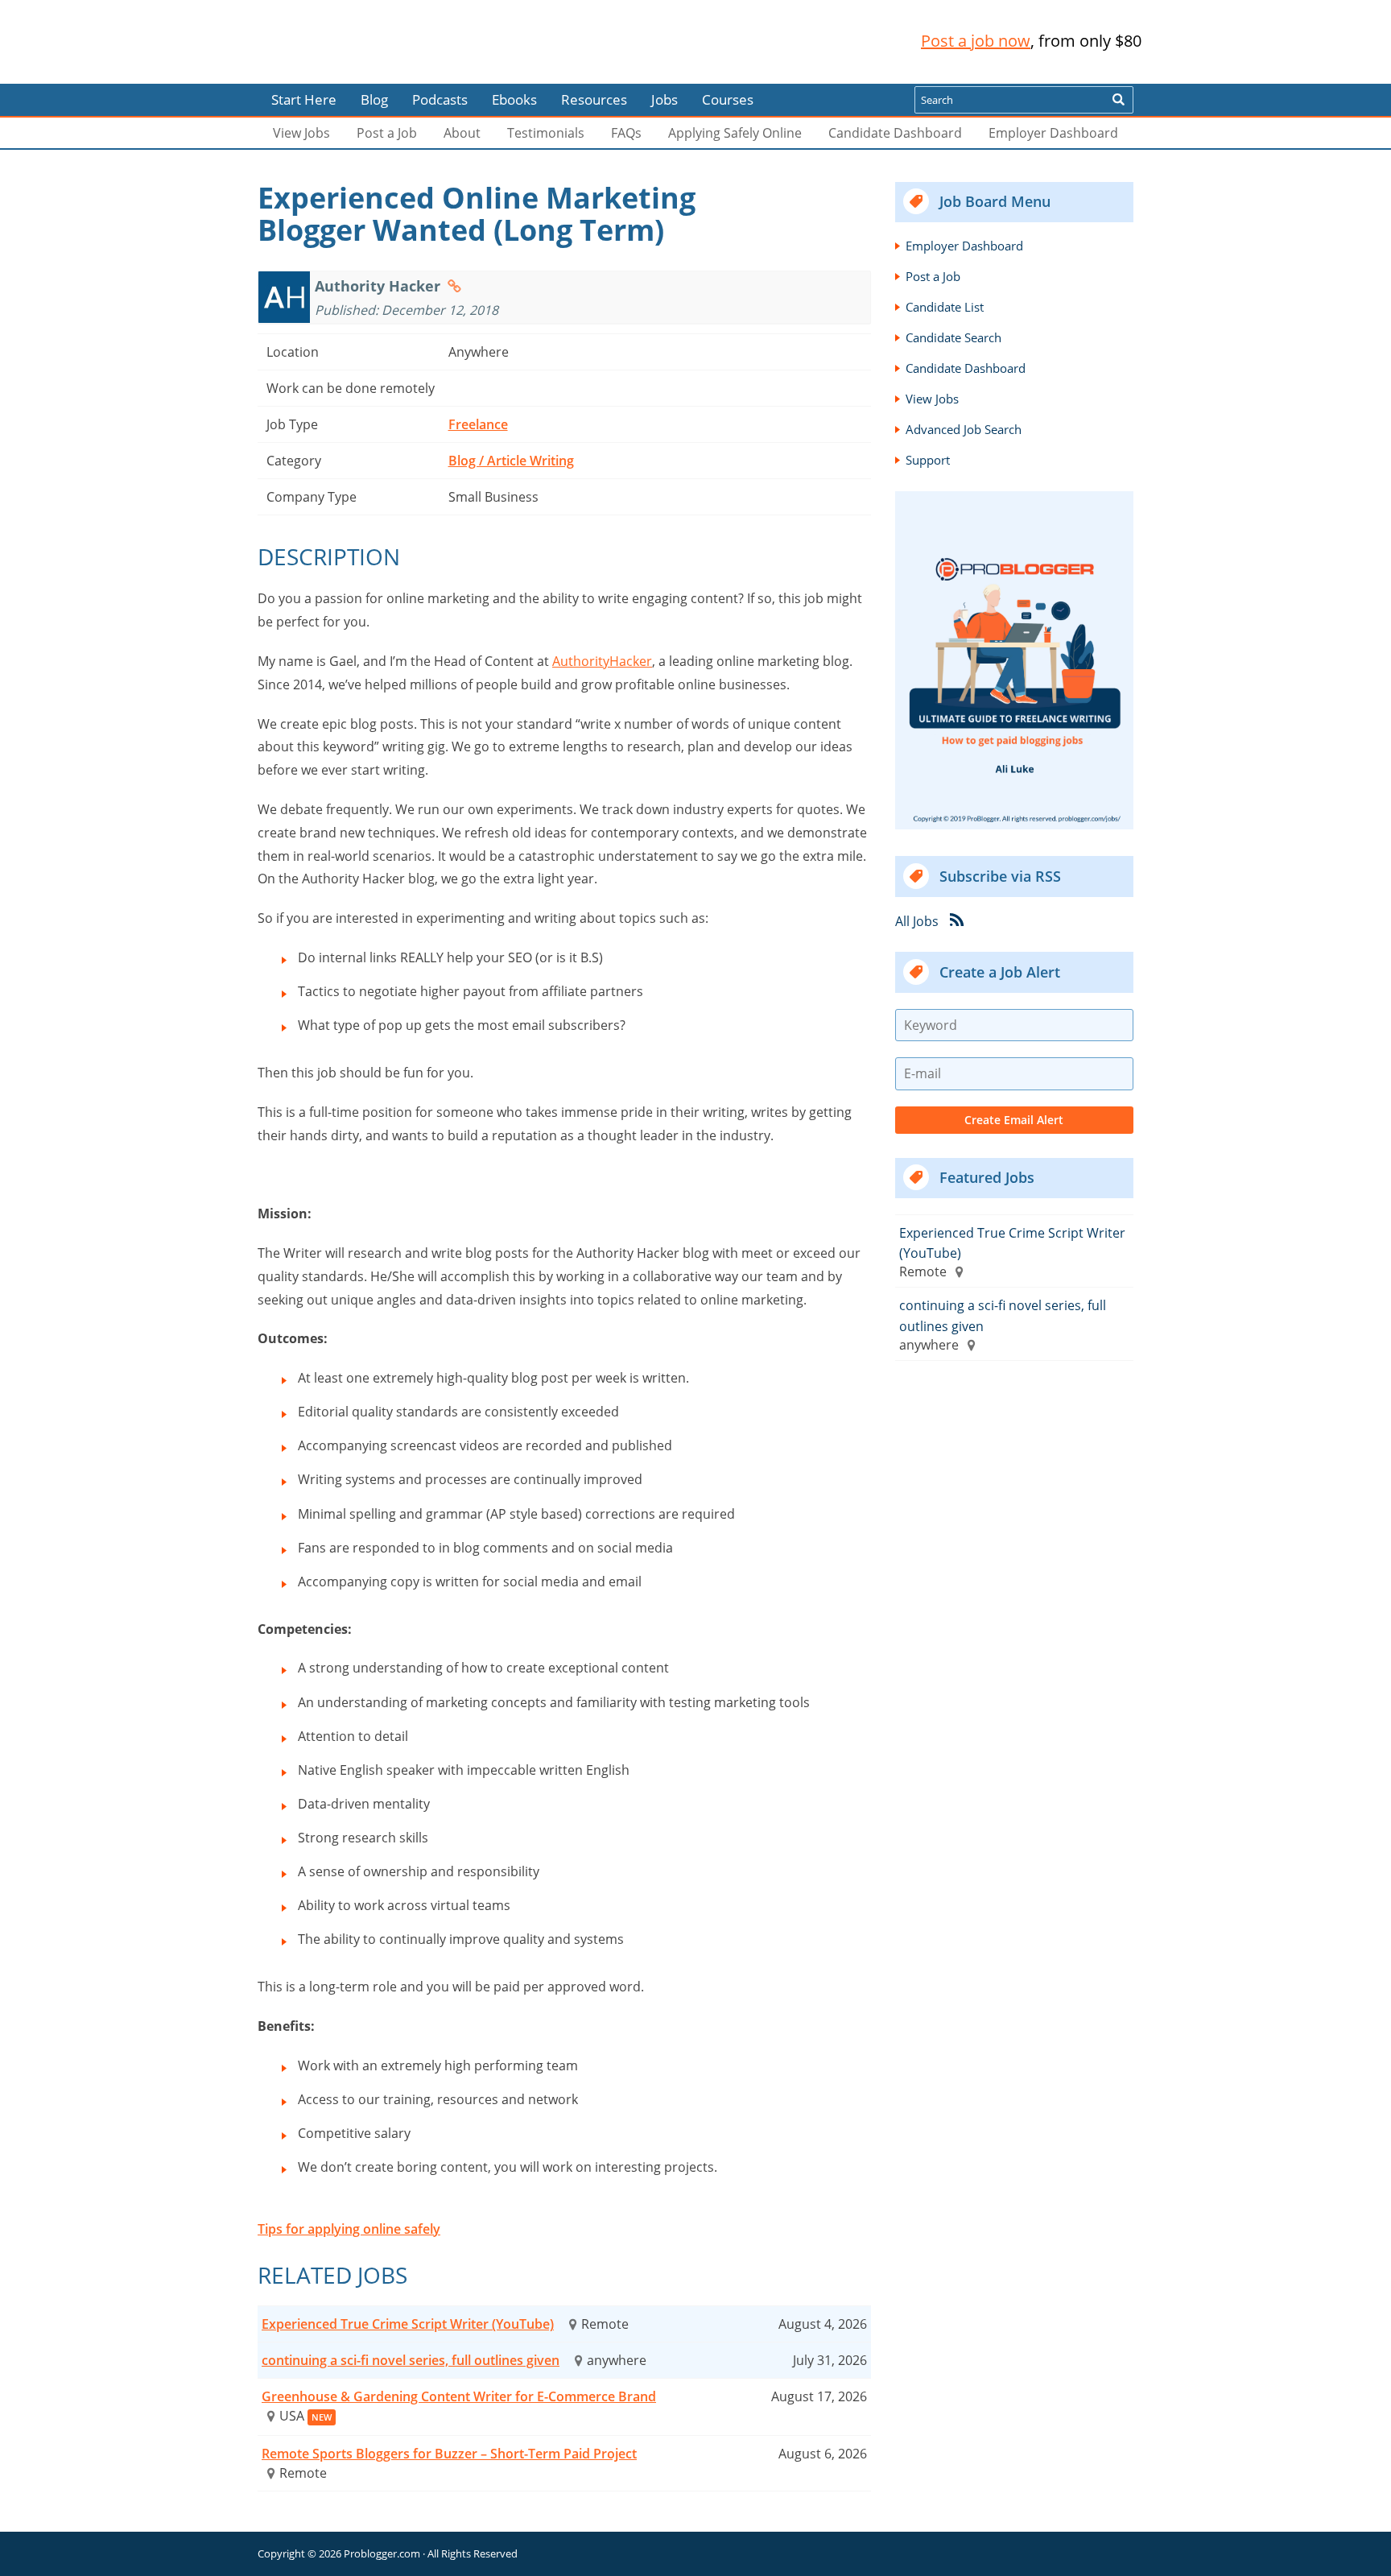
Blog (38, 72)
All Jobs (917, 920)
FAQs (626, 133)
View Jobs (301, 133)
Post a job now (976, 41)
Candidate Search (953, 337)
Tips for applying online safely (349, 2229)
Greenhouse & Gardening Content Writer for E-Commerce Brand (459, 2396)
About (462, 133)
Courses (728, 99)
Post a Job (387, 133)
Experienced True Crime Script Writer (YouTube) (408, 2324)
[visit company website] (454, 286)
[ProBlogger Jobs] (365, 41)
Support (928, 460)
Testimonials (546, 133)
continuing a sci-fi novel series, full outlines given (411, 2360)
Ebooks (514, 99)
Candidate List (945, 307)
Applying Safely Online (735, 133)
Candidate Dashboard (895, 133)
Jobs (665, 99)
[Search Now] (1118, 100)
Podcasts (440, 99)
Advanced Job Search (964, 429)
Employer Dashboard (1053, 133)
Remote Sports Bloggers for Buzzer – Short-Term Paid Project (449, 2454)
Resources (594, 99)
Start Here (304, 99)
